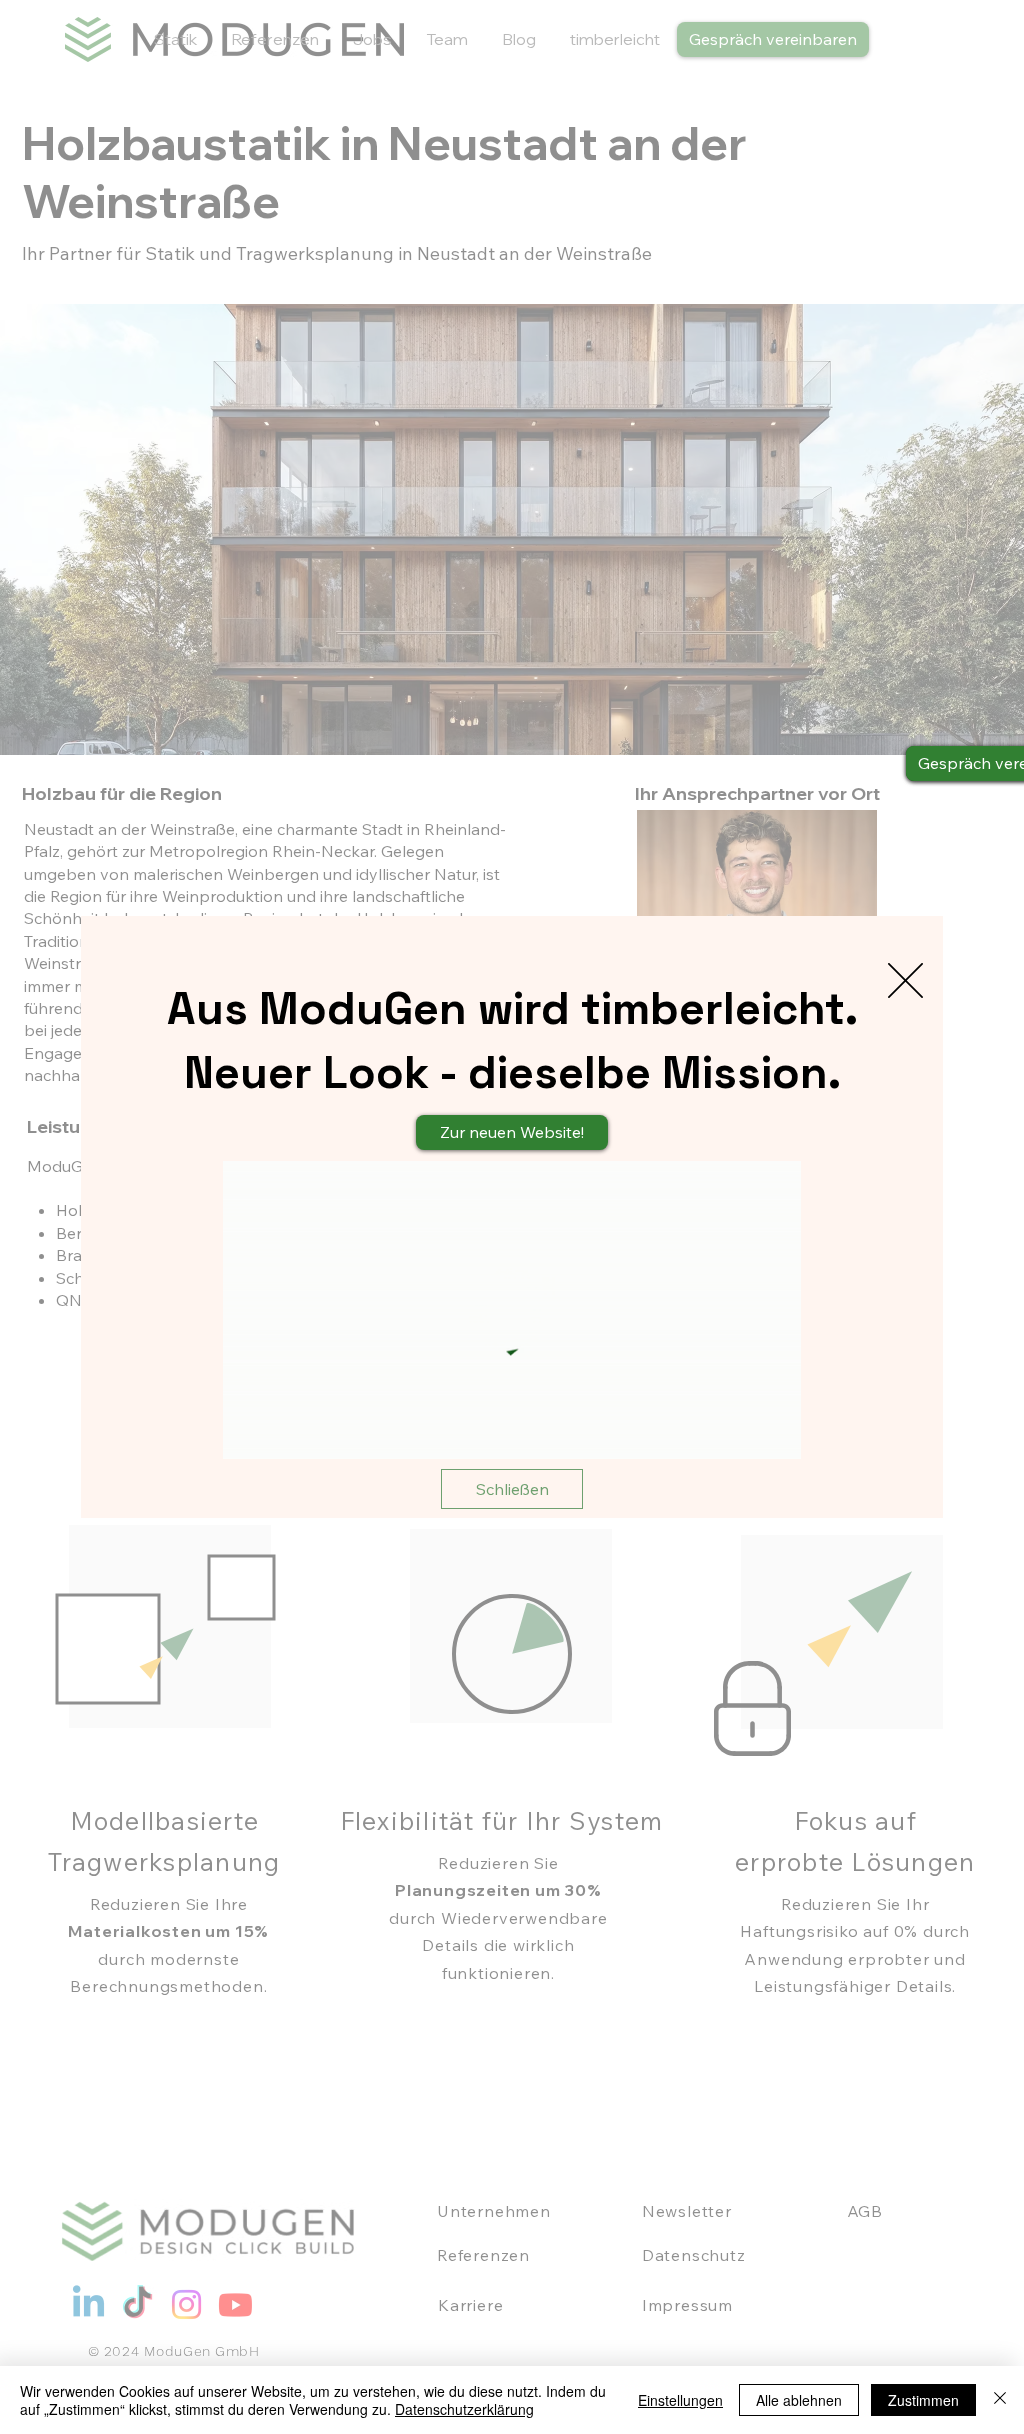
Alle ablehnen (799, 2400)
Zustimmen (923, 2400)
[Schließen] (1000, 2400)
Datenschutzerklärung (464, 2409)
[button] (905, 980)
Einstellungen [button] (680, 2400)
